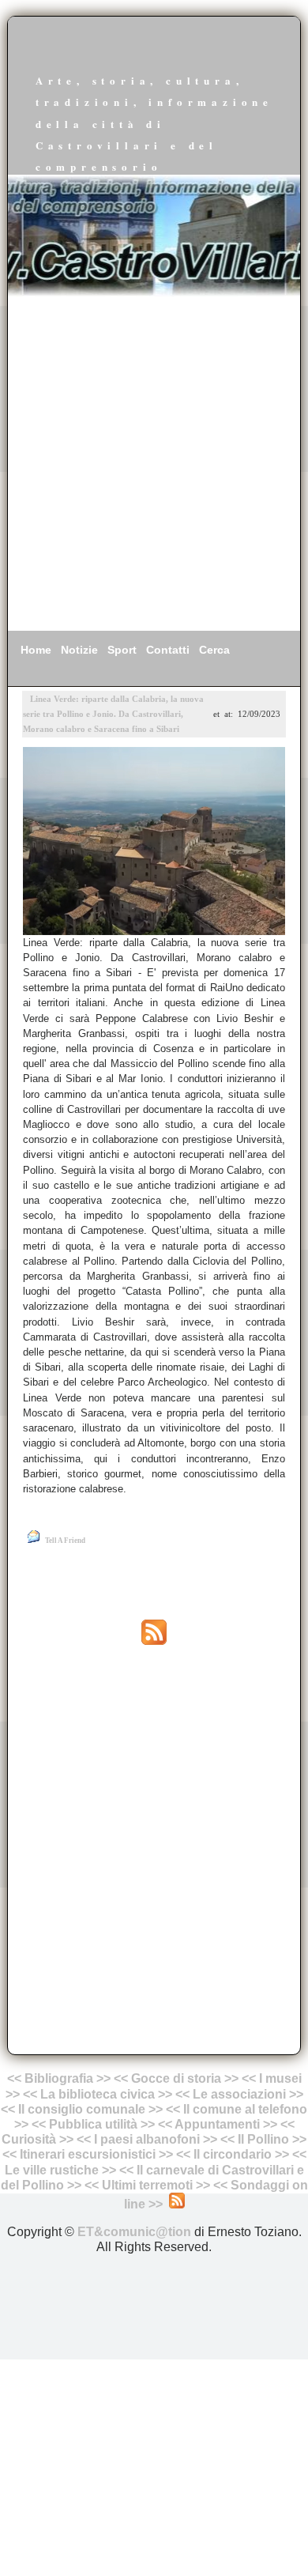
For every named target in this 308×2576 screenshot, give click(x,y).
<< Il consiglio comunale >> (82, 2109)
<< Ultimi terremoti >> (147, 2185)
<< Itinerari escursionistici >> (88, 2154)
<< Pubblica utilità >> (93, 2124)
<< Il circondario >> (233, 2154)
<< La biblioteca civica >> (98, 2094)
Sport (122, 650)
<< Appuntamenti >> (218, 2124)
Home (36, 650)
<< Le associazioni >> (239, 2094)
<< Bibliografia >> (59, 2078)
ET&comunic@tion (134, 2232)
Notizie (79, 650)
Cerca (214, 650)
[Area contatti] (212, 2185)
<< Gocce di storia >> (176, 2078)
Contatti (168, 650)
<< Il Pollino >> (263, 2139)
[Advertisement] (154, 464)
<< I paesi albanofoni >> (147, 2139)
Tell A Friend (65, 1541)
